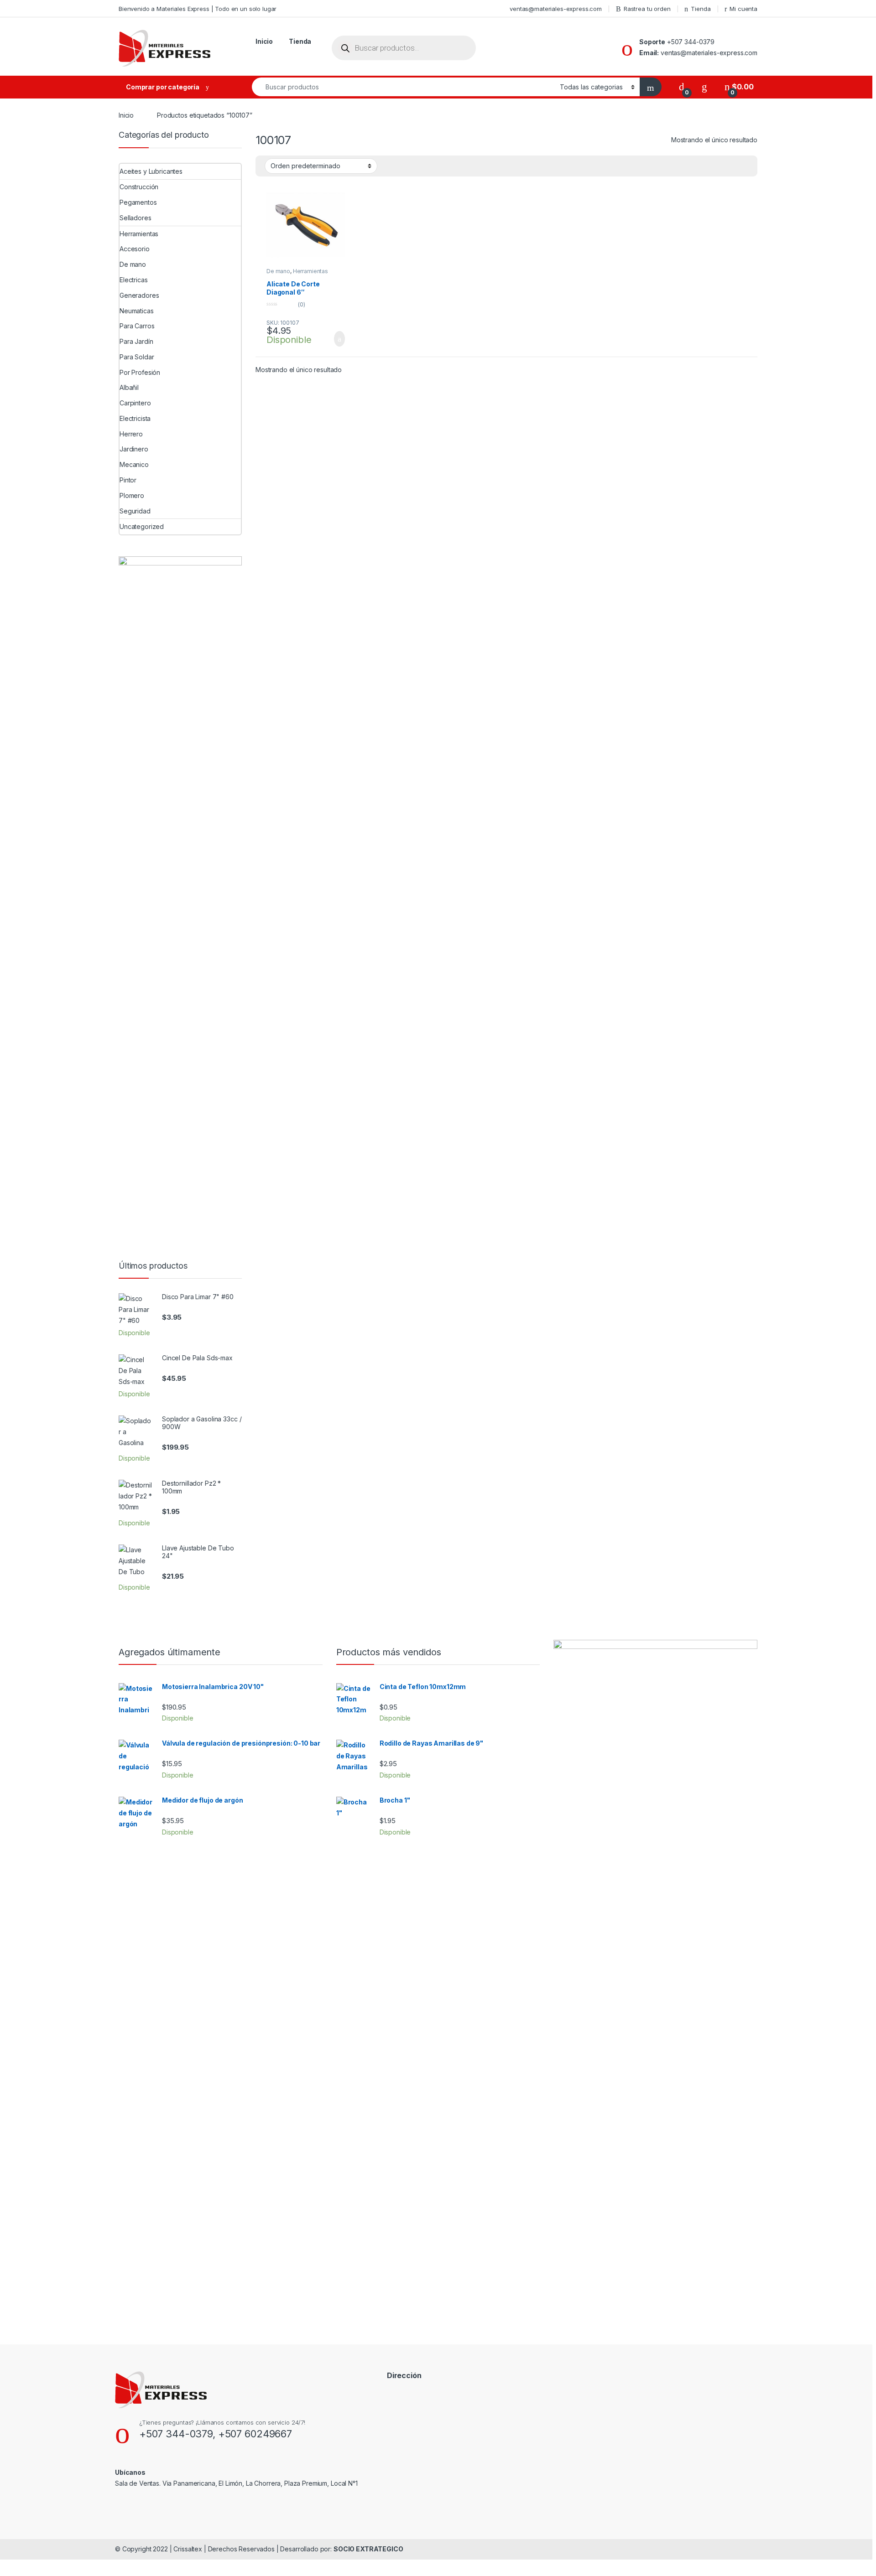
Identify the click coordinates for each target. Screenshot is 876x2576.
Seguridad (135, 511)
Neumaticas (137, 311)
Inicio (264, 41)
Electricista (135, 418)
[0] (682, 87)
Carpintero (135, 403)
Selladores (136, 218)
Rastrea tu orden (647, 9)
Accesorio (135, 249)
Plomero (132, 495)
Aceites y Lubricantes (151, 171)
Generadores (139, 295)
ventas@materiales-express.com (556, 9)
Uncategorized (142, 526)
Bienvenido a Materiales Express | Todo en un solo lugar (198, 9)
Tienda (701, 9)
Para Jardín (136, 341)
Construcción (139, 187)
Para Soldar (137, 357)
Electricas (134, 280)
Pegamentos (138, 202)
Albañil (129, 387)
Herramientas (310, 271)
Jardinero (134, 449)
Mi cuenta (743, 9)
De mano (278, 271)
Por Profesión (140, 372)
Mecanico (134, 464)
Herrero (131, 434)
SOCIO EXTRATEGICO (368, 2549)
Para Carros (137, 326)
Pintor (128, 480)
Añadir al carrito (336, 339)
